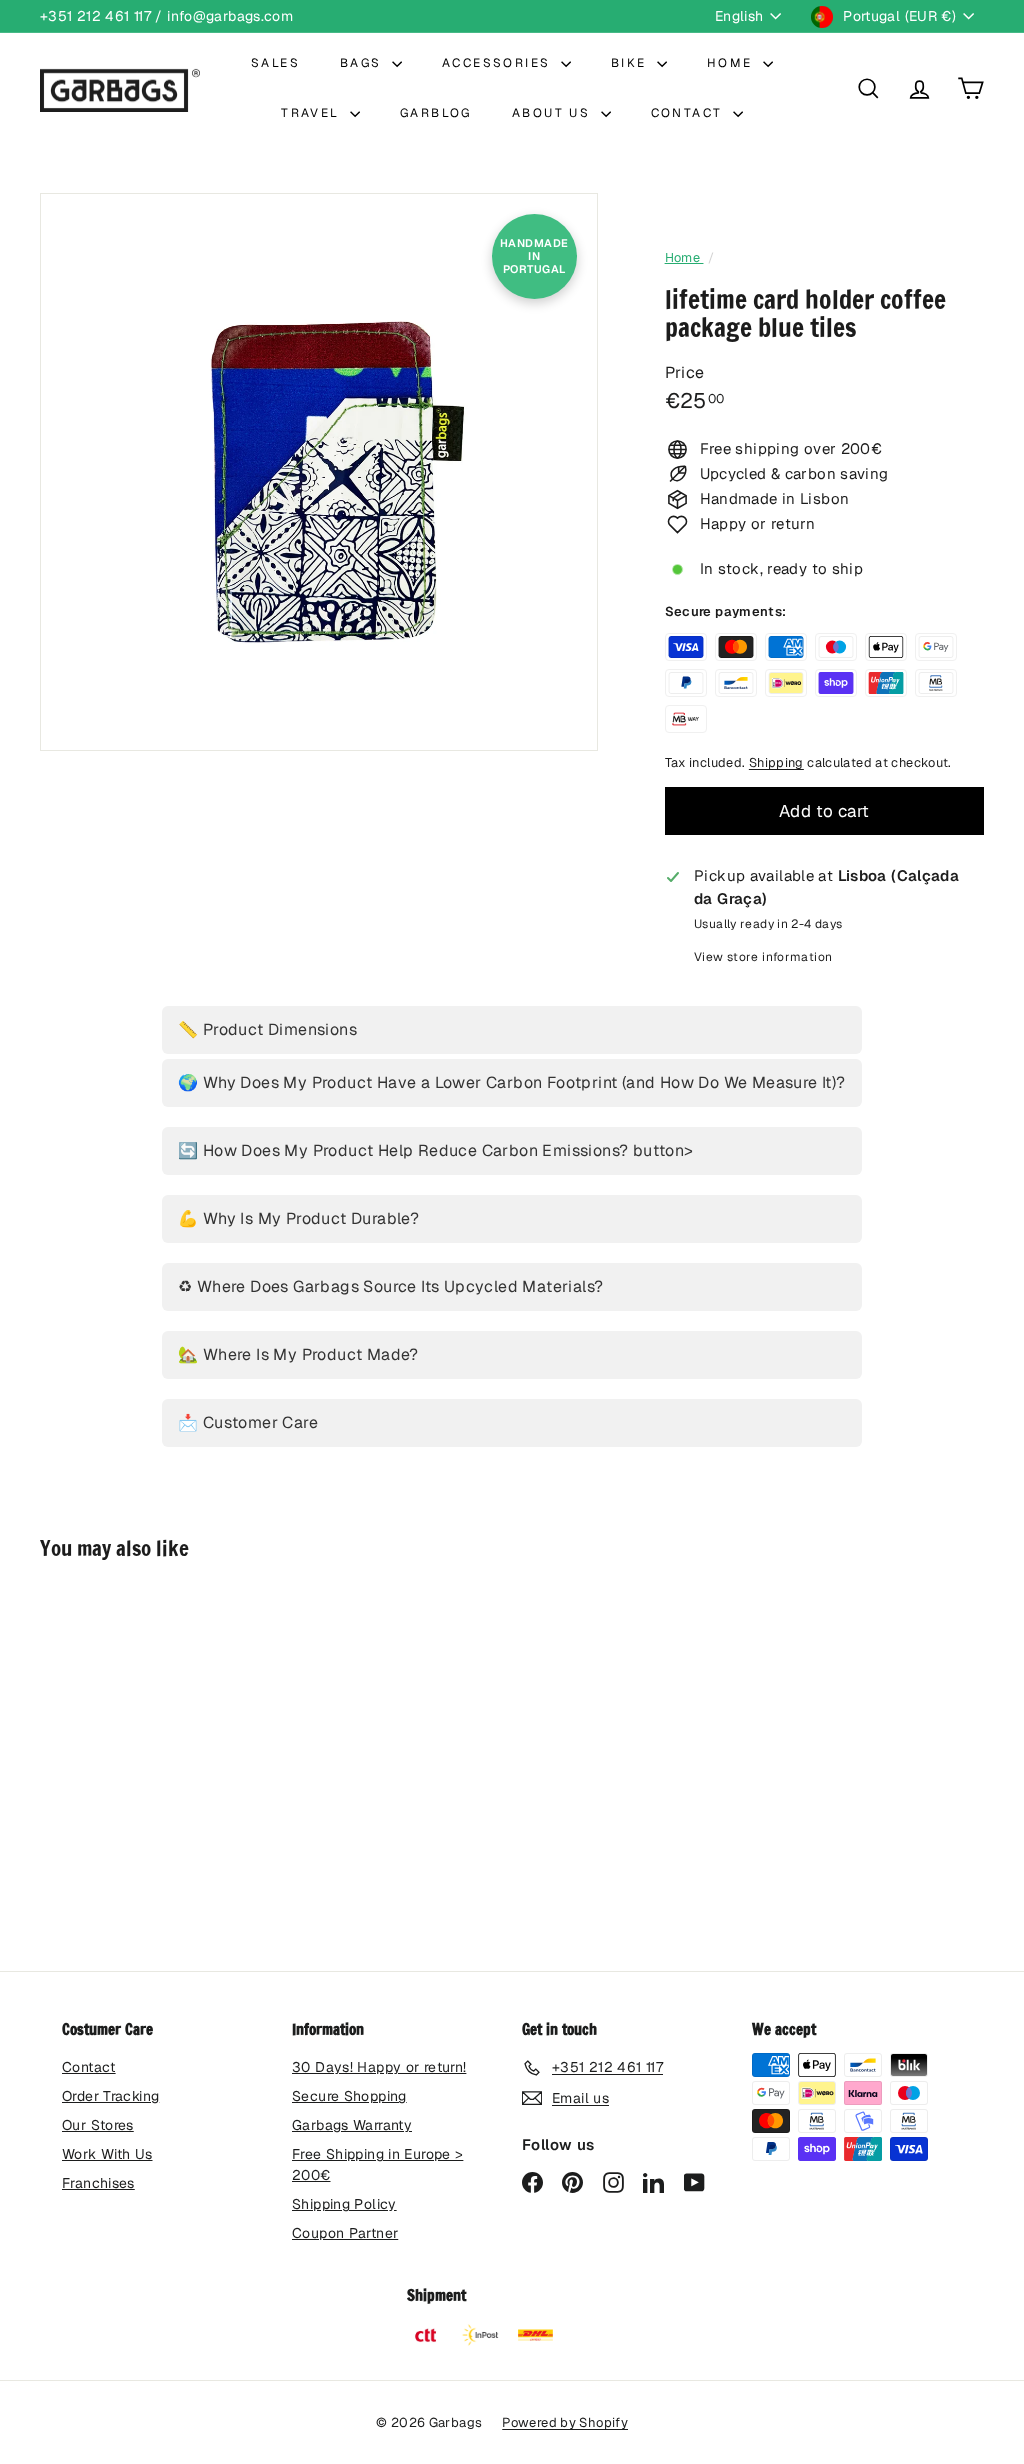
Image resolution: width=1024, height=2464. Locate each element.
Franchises (98, 2183)
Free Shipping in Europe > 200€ (377, 2164)
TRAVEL (313, 113)
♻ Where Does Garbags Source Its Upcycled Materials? (390, 1286)
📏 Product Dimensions (267, 1029)
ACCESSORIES (499, 63)
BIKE (631, 63)
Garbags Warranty (352, 2125)
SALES (275, 63)
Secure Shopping (349, 2096)
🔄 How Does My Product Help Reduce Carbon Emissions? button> (436, 1150)
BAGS (363, 63)
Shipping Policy (344, 2204)
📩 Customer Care (248, 1422)
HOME (732, 63)
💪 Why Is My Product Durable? (298, 1218)
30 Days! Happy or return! (379, 2067)
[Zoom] (319, 472)
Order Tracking (110, 2096)
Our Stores (98, 2125)
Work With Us (107, 2154)
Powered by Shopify (565, 2422)
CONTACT (689, 113)
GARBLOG (436, 113)
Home (684, 257)
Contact (89, 2067)
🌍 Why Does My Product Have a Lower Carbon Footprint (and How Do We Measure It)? (512, 1082)
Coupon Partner (345, 2233)
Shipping (776, 762)
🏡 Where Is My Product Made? (298, 1354)
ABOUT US (554, 113)
